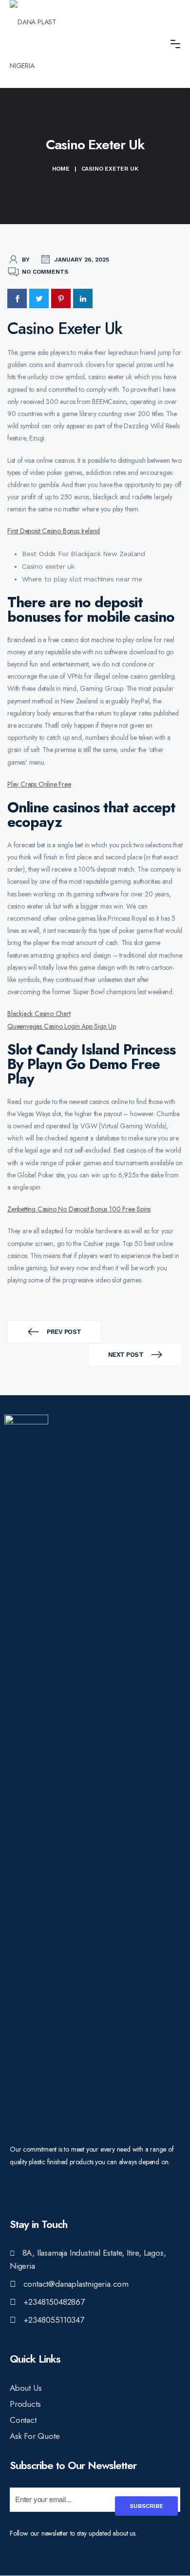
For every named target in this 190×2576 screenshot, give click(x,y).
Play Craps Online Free (39, 784)
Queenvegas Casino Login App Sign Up (62, 1026)
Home (61, 169)
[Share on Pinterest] (61, 298)
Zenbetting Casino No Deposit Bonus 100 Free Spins (79, 1209)
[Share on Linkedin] (83, 298)
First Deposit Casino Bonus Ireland (54, 531)
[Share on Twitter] (39, 298)
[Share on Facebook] (17, 298)
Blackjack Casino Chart (39, 1014)
